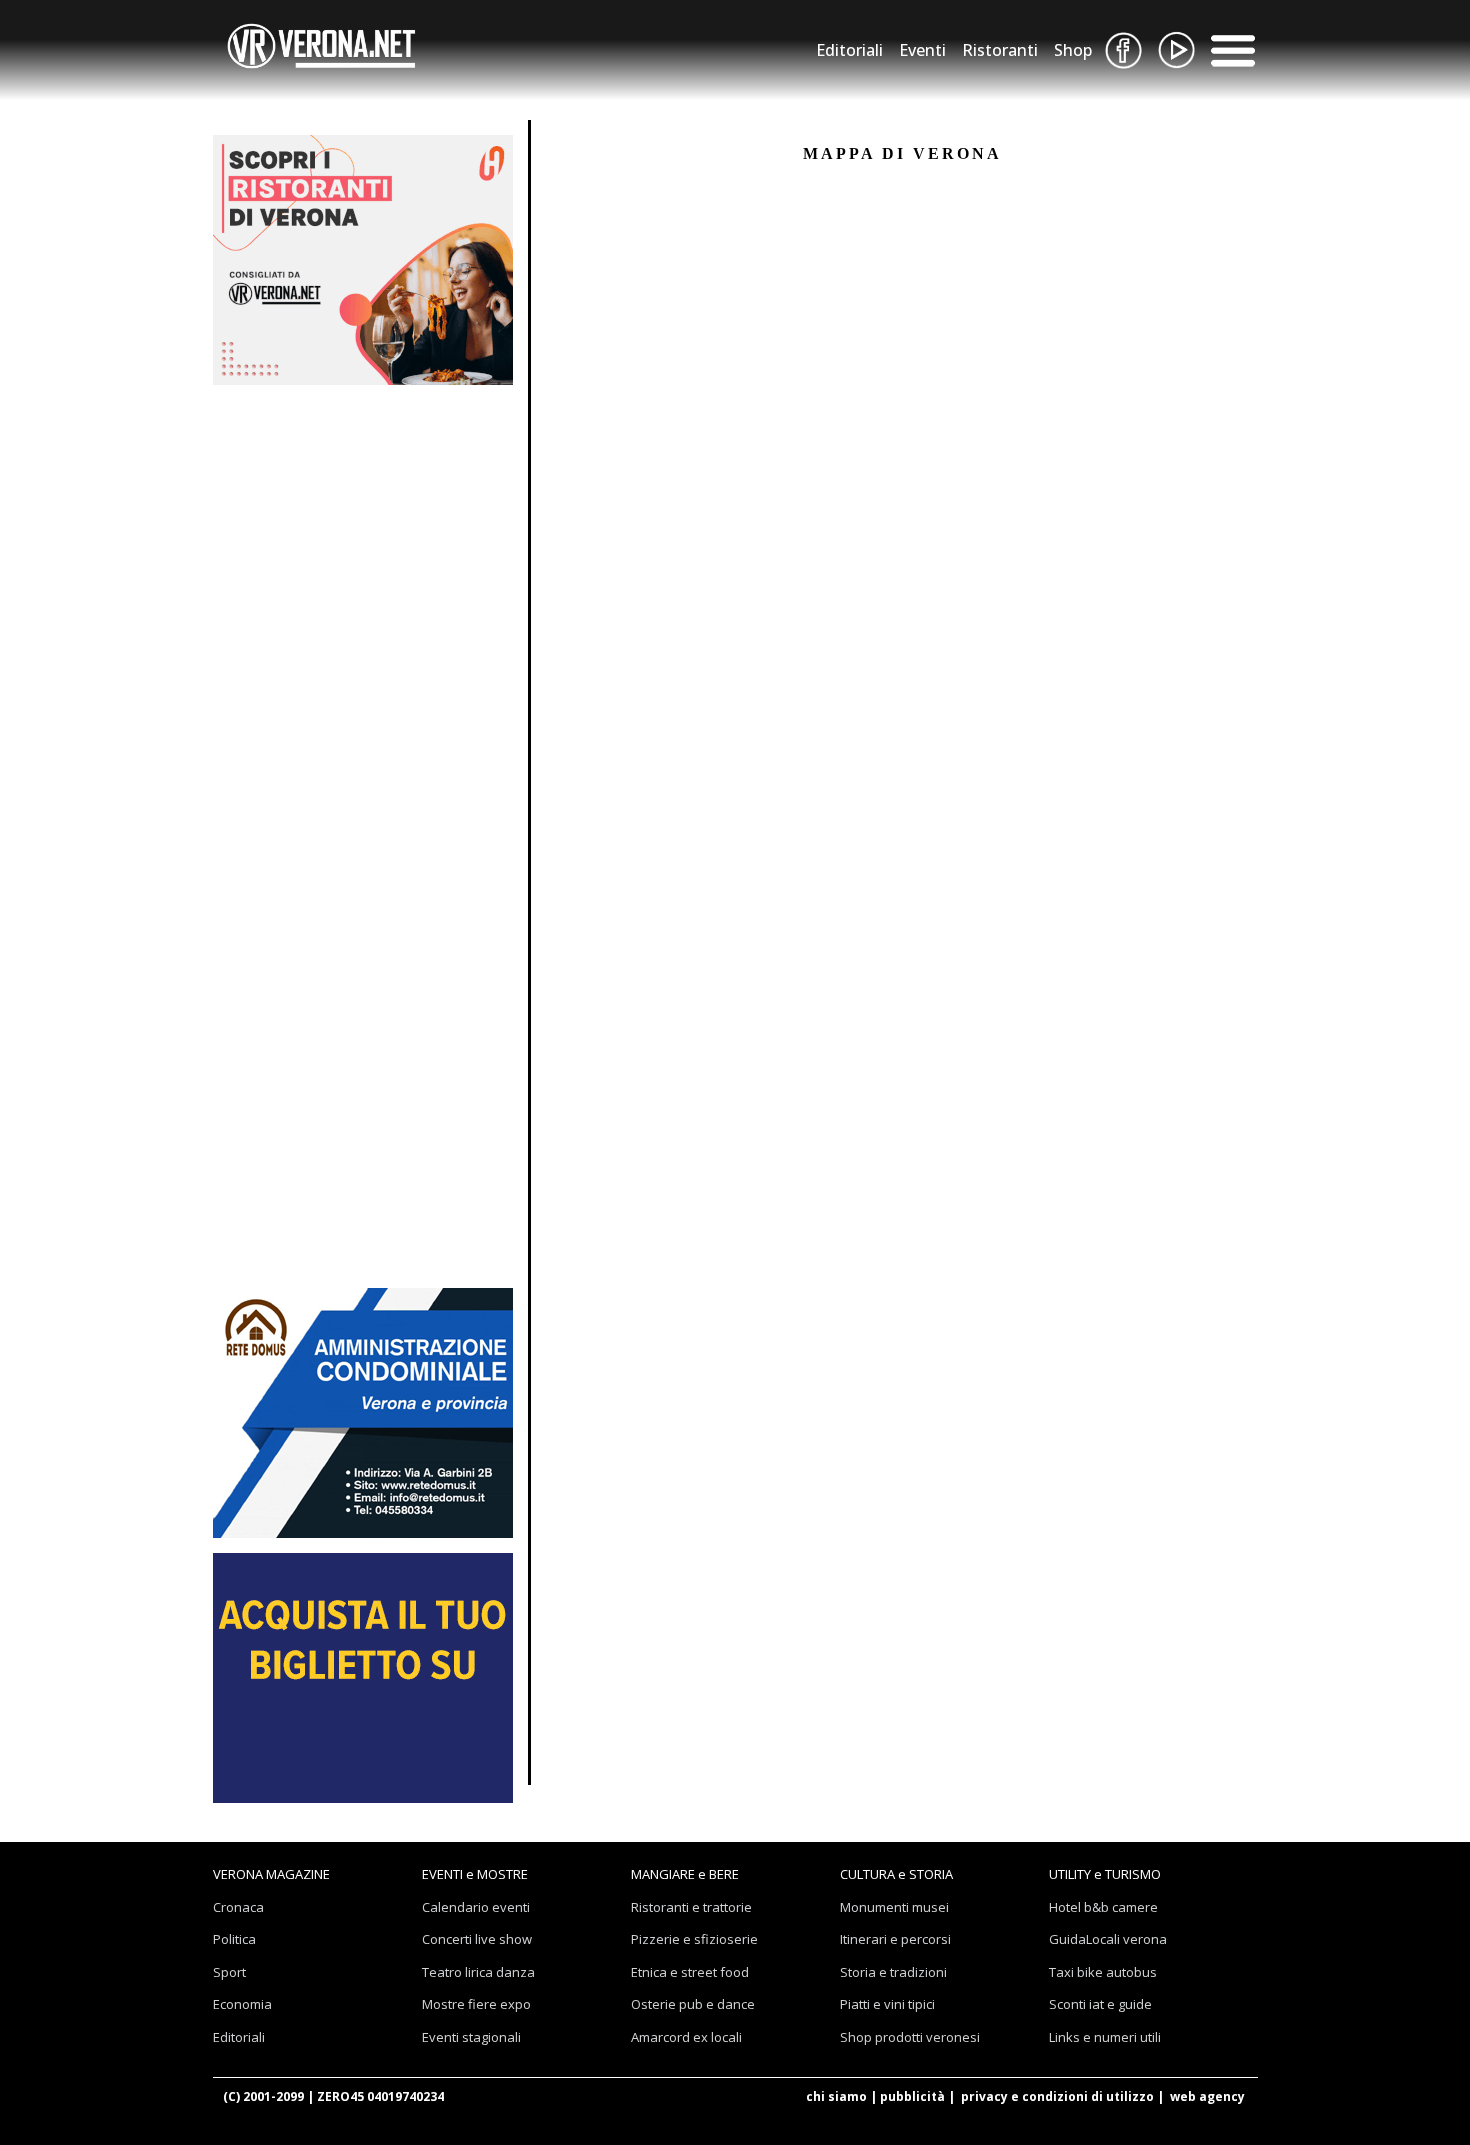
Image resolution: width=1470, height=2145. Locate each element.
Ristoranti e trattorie (691, 1907)
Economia (242, 2004)
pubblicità (912, 2096)
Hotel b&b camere (1103, 1907)
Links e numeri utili (1105, 2037)
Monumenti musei (894, 1907)
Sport (229, 1972)
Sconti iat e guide (1100, 2004)
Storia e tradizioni (893, 1972)
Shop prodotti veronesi (910, 2037)
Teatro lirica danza (478, 1972)
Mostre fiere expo (476, 2004)
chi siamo (836, 2096)
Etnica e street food (690, 1972)
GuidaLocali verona (1108, 1939)
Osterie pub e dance (693, 2004)
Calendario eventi (476, 1907)
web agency (1207, 2096)
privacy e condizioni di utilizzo (1057, 2096)
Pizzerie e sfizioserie (694, 1939)
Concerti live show (477, 1939)
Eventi (922, 50)
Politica (234, 1939)
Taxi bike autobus (1103, 1972)
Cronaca (238, 1907)
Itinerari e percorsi (895, 1939)
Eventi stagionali (471, 2037)
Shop (1073, 50)
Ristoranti (1000, 50)
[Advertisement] (363, 525)
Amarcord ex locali (686, 2037)
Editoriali (849, 50)
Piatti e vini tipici (887, 2004)
